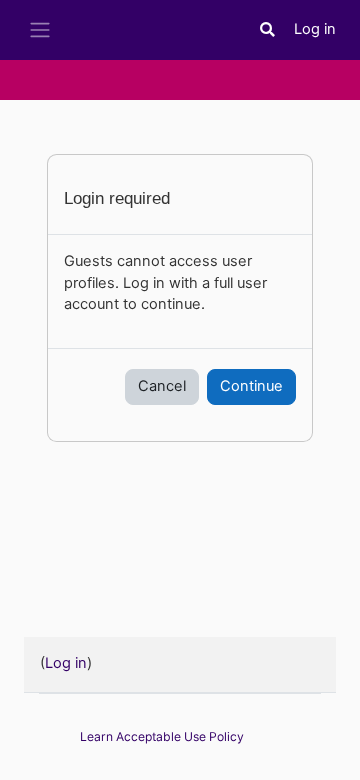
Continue (251, 386)
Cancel (162, 386)
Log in (315, 29)
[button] (268, 30)
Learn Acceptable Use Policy (162, 736)
